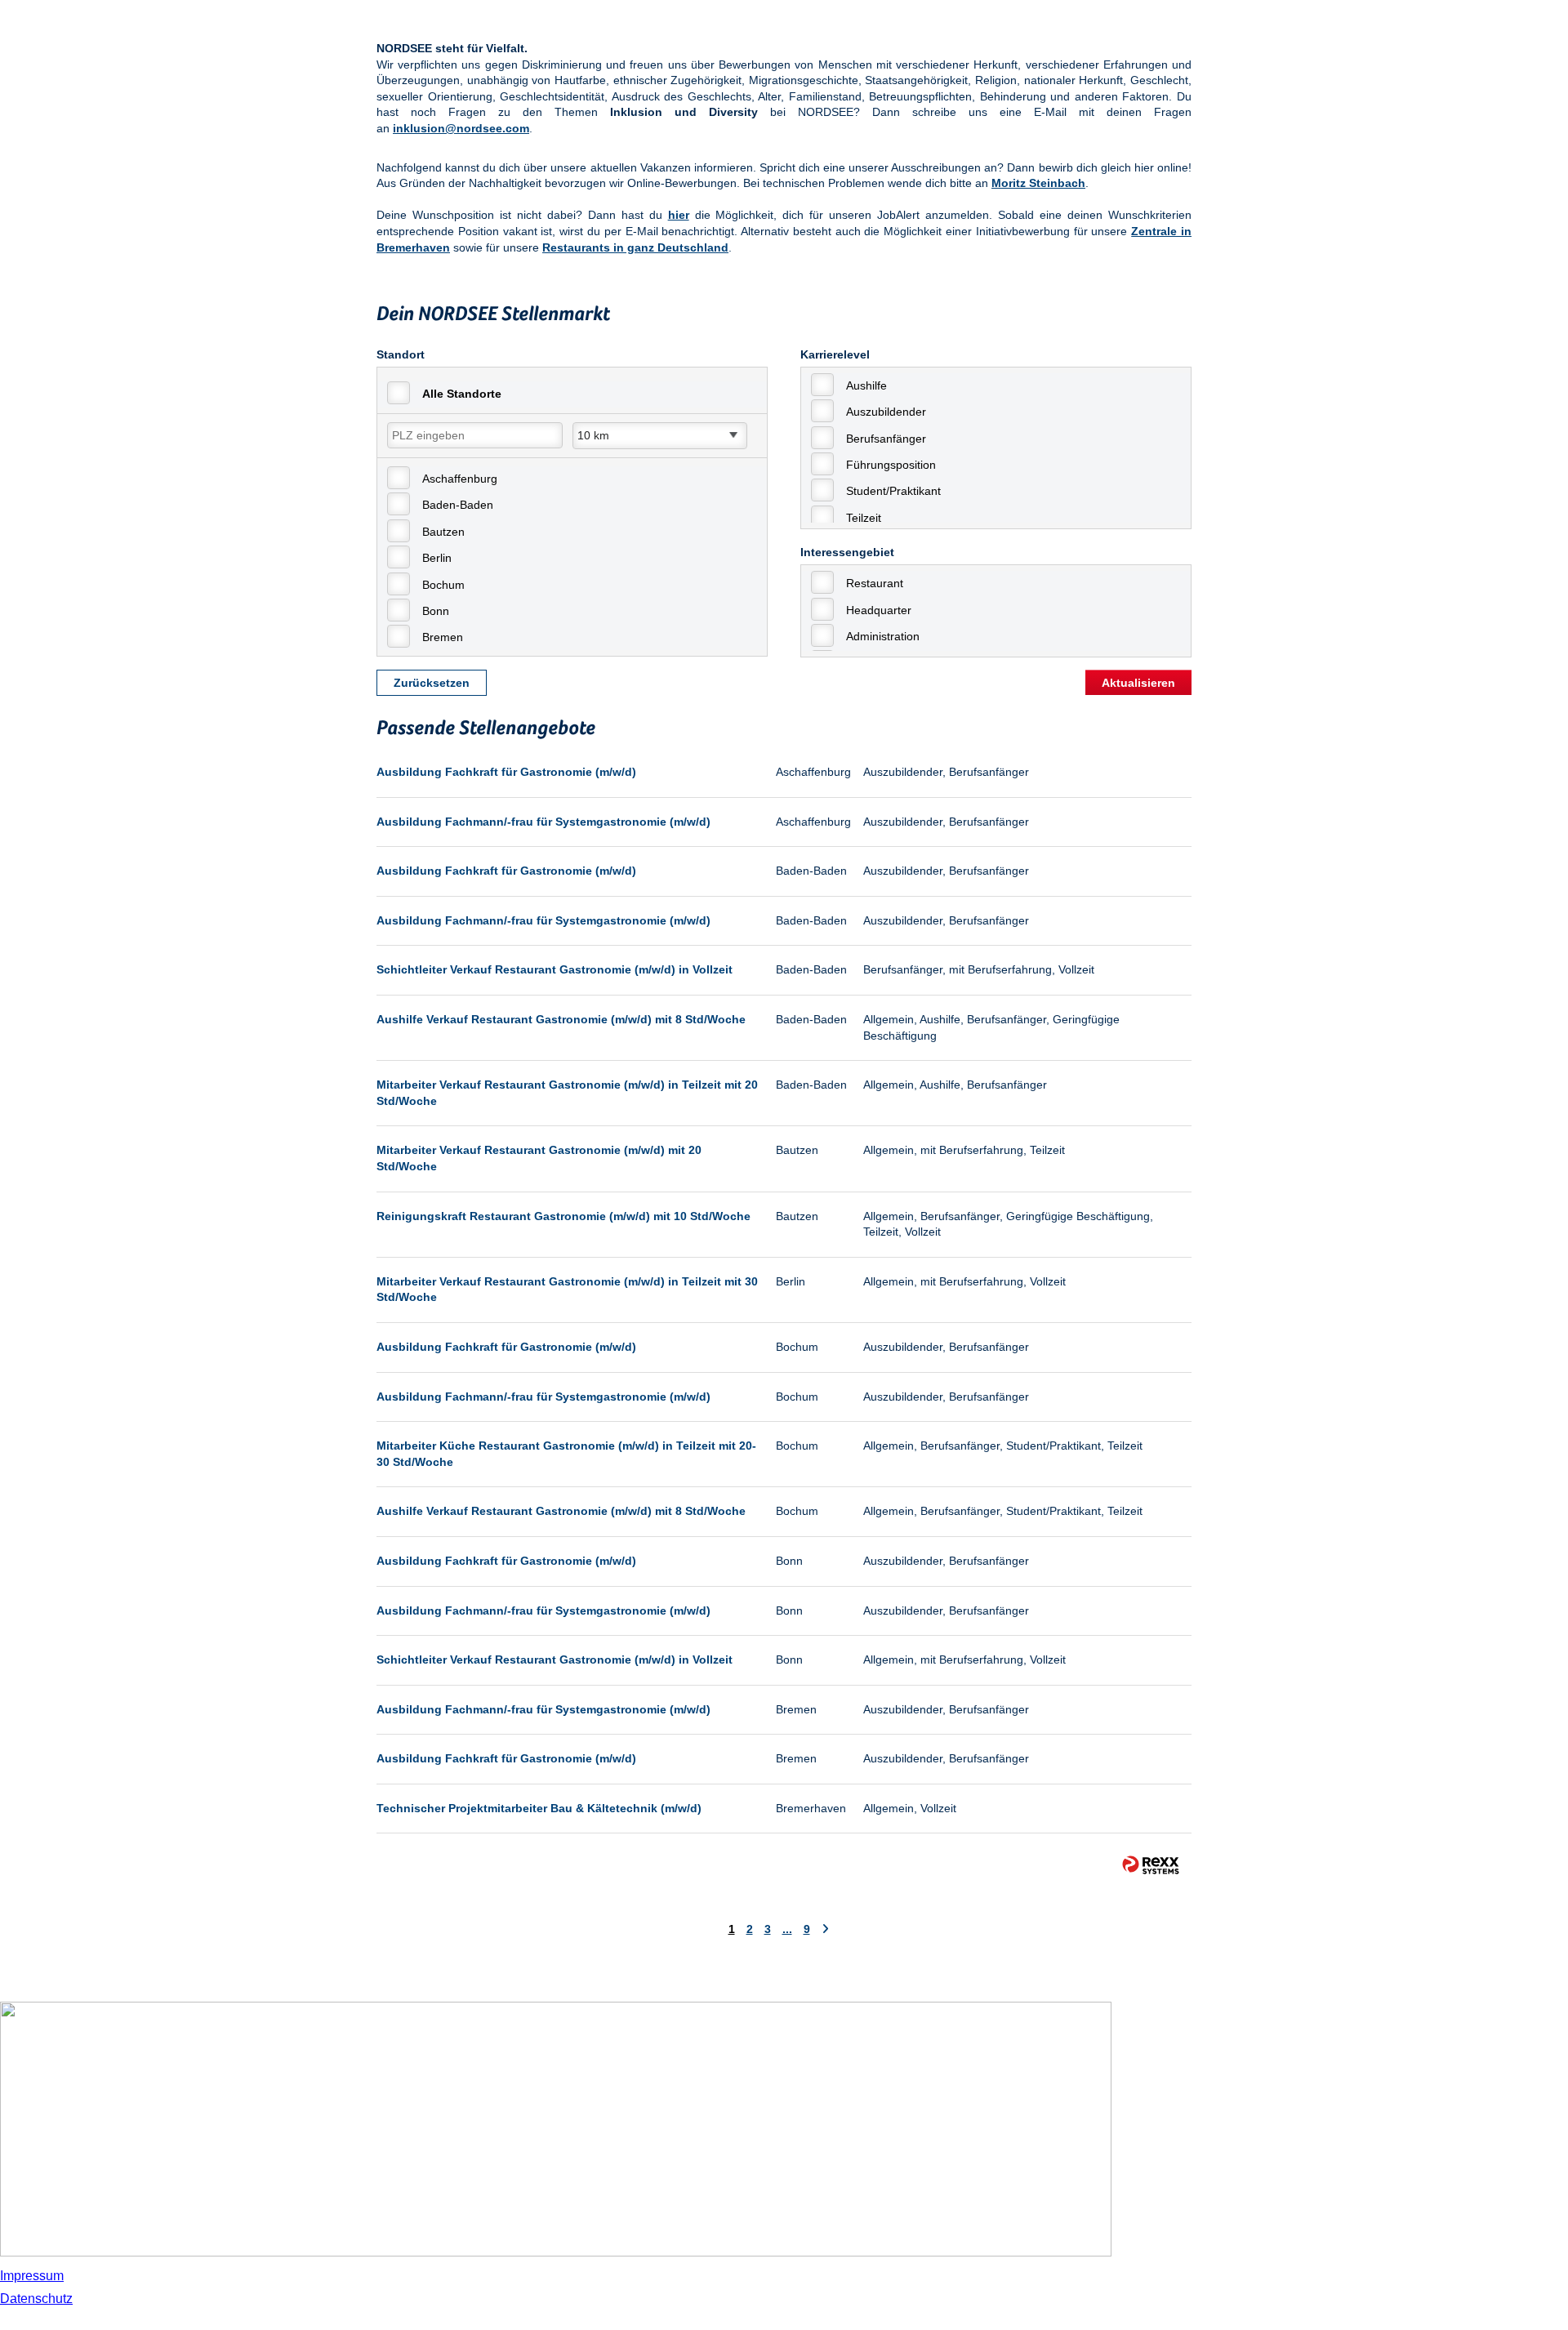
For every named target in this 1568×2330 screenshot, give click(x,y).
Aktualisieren (1138, 683)
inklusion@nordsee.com (461, 128)
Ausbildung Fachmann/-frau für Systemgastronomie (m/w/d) (543, 822)
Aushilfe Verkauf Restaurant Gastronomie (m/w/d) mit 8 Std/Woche (561, 1019)
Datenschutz (36, 2299)
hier (679, 215)
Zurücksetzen (432, 683)
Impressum (32, 2276)
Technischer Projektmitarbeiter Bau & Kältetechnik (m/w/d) (539, 1808)
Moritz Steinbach (1038, 183)
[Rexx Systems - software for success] (1151, 1865)
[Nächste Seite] (825, 1929)
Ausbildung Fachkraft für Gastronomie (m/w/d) (506, 772)
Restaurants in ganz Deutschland (635, 247)
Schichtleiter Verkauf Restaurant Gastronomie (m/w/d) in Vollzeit (555, 969)
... (787, 1929)
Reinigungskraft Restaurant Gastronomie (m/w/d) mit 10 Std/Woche (563, 1216)
